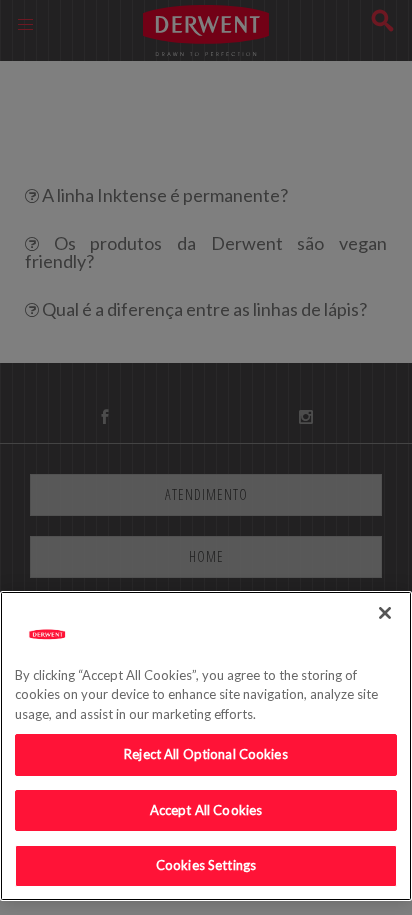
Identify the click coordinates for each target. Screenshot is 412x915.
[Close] (385, 613)
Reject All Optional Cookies (206, 754)
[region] (206, 746)
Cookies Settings (206, 865)
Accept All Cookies (206, 810)
